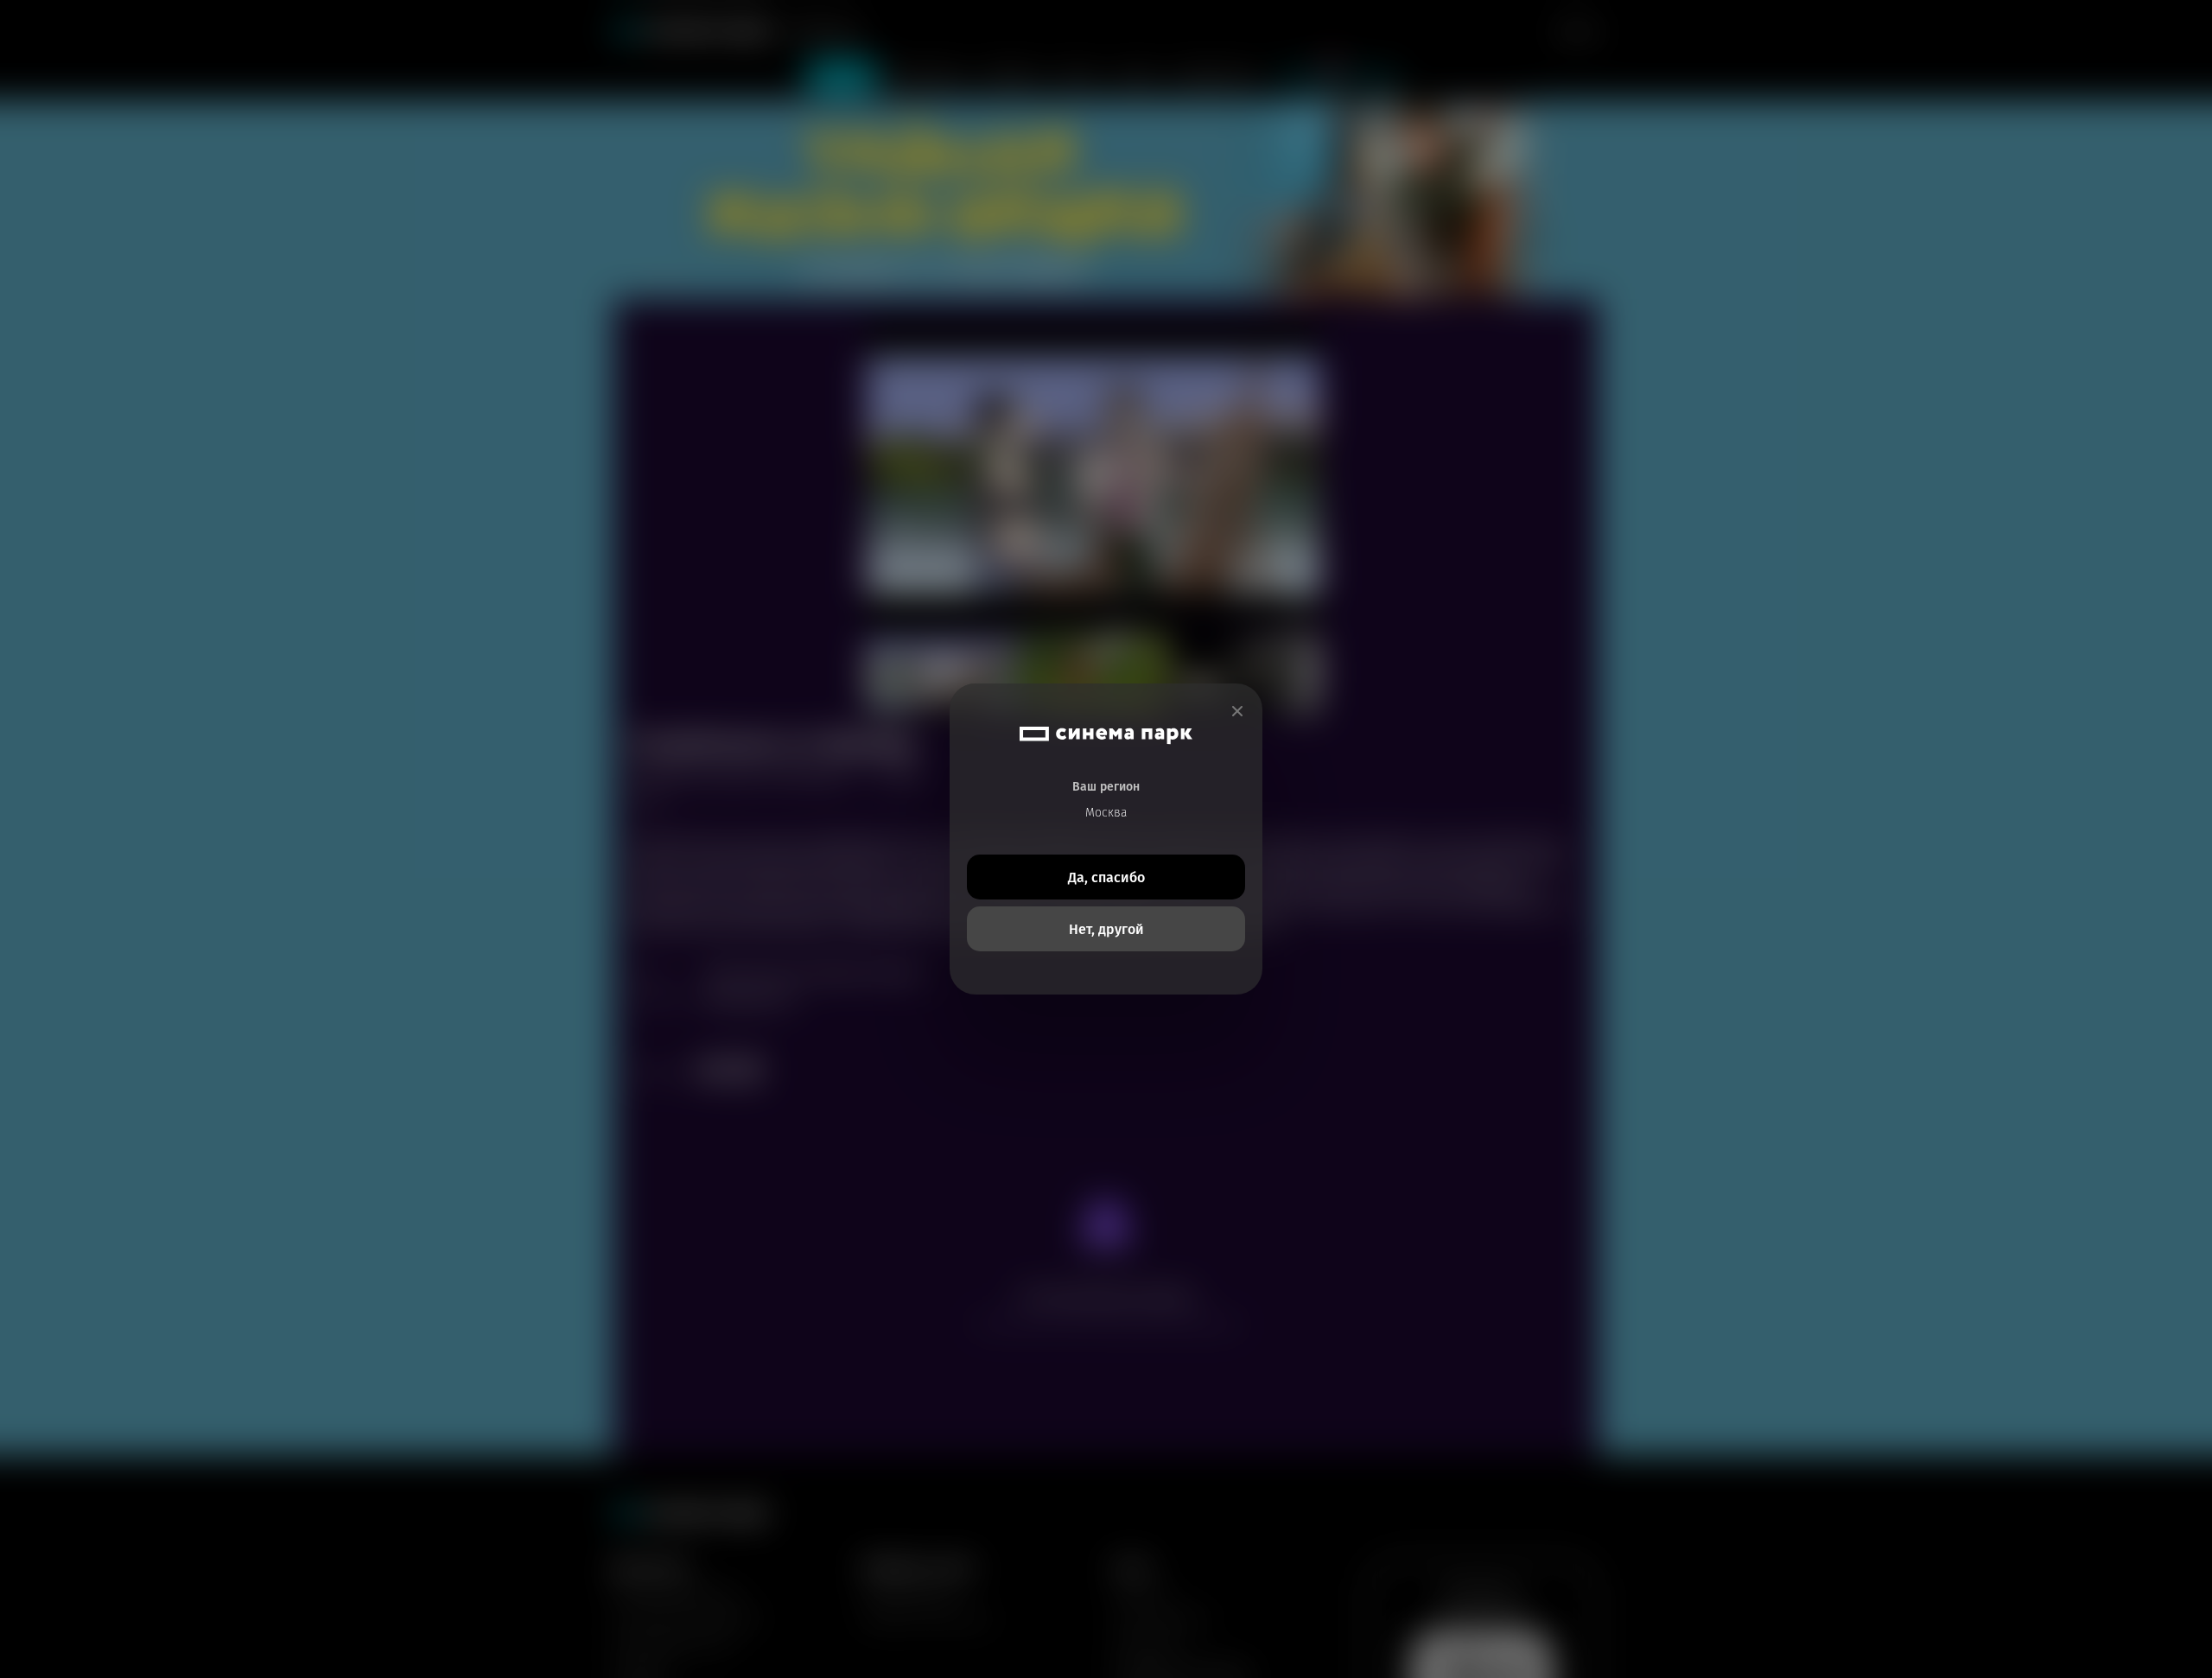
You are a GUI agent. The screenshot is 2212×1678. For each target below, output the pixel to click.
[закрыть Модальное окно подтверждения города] (1237, 712)
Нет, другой (1106, 929)
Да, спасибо (1106, 877)
